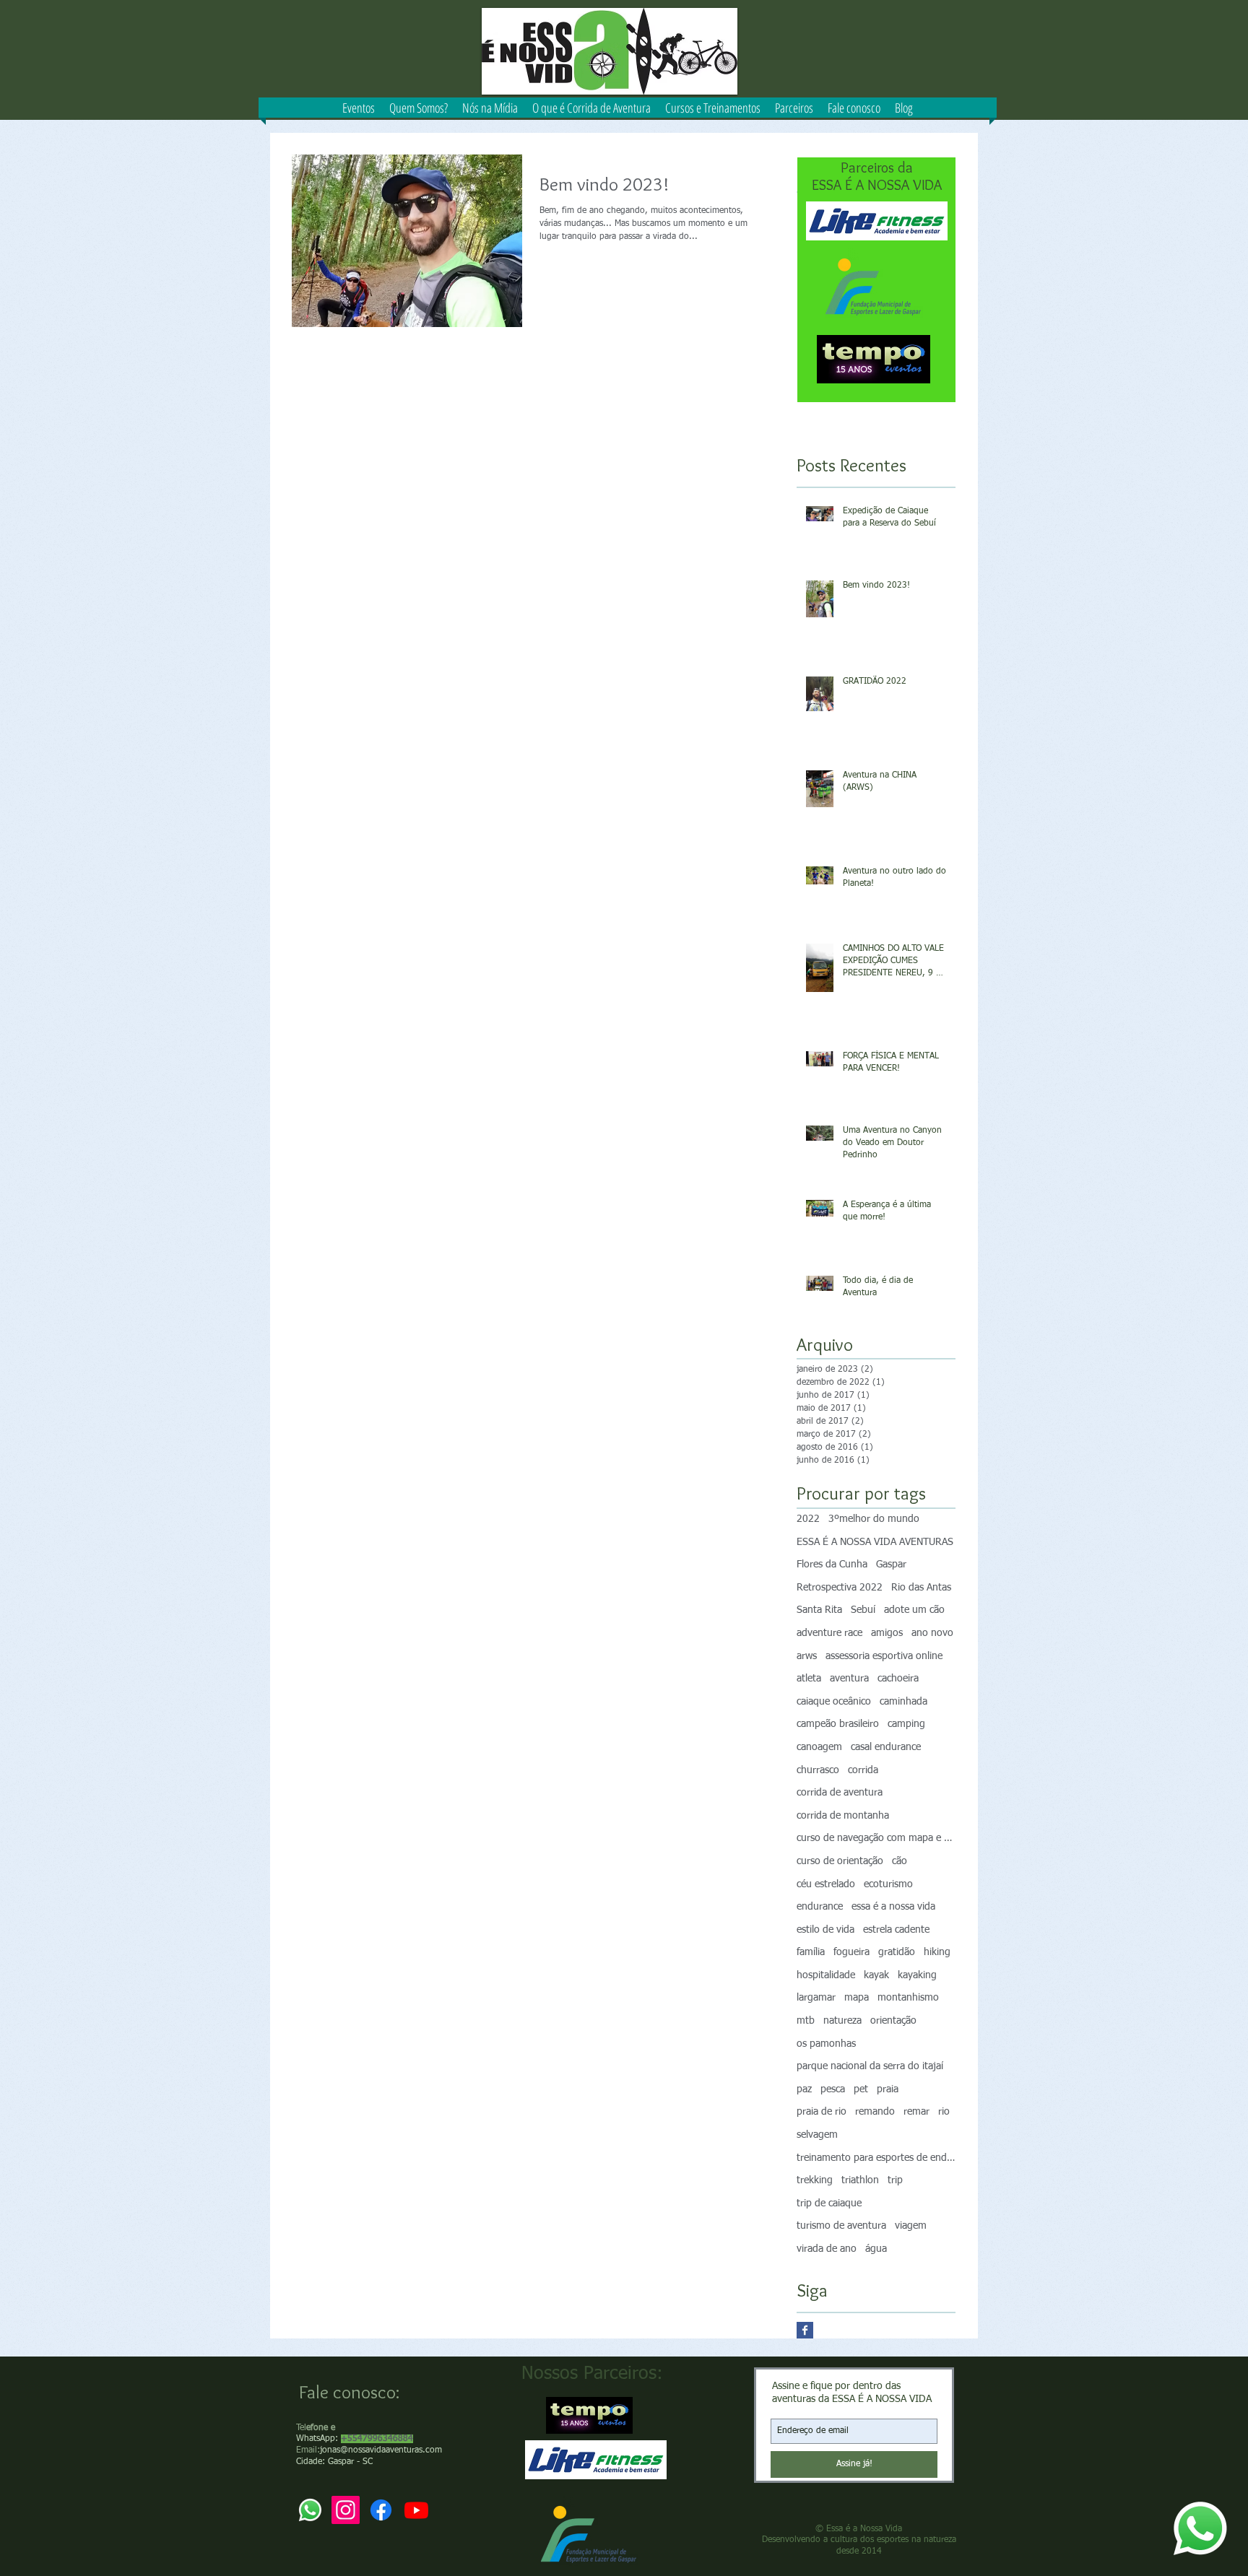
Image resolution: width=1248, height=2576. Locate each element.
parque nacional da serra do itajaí (870, 2066)
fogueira (851, 1952)
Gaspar (891, 1565)
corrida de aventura (840, 1793)
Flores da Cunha (832, 1565)
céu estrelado (826, 1884)
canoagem (819, 1747)
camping (906, 1724)
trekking (815, 2180)
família (811, 1952)
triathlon (860, 2180)
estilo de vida (825, 1930)
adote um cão (914, 1610)
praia (888, 2089)
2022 (808, 1519)
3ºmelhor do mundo (874, 1519)
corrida (863, 1770)
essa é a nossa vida (893, 1907)
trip (895, 2180)
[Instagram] (346, 2510)
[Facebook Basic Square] (805, 2330)
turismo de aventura (841, 2226)
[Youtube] (416, 2510)
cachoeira (898, 1679)
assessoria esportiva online (884, 1656)
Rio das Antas (921, 1588)
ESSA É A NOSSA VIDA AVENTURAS (875, 1542)
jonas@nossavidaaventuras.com (381, 2450)
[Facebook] (381, 2510)
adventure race (829, 1633)
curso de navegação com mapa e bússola (876, 1838)
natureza (842, 2021)
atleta (809, 1679)
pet (861, 2089)
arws (807, 1656)
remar (916, 2112)
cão (900, 1861)
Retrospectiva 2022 (840, 1588)
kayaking (917, 1975)
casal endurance (886, 1747)
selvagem (817, 2135)
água (876, 2249)
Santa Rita (819, 1610)
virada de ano (827, 2249)
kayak (876, 1975)
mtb (806, 2021)
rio (944, 2112)
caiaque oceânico (834, 1702)
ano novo (932, 1633)
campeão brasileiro (838, 1724)
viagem (911, 2226)
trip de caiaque (829, 2203)
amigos (887, 1633)
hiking (937, 1952)
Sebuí (863, 1610)
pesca (833, 2089)
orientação (893, 2021)
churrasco (818, 1770)
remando (875, 2112)
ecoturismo (888, 1884)
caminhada (903, 1702)
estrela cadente (896, 1930)
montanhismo (908, 1998)
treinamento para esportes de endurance (876, 2158)
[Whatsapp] (1200, 2528)
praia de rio (822, 2112)
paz (804, 2089)
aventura (849, 1679)
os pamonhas (826, 2044)
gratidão (897, 1952)
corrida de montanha (843, 1816)
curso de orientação (840, 1861)
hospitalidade (826, 1975)
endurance (820, 1907)
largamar (816, 1998)
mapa (857, 1998)
